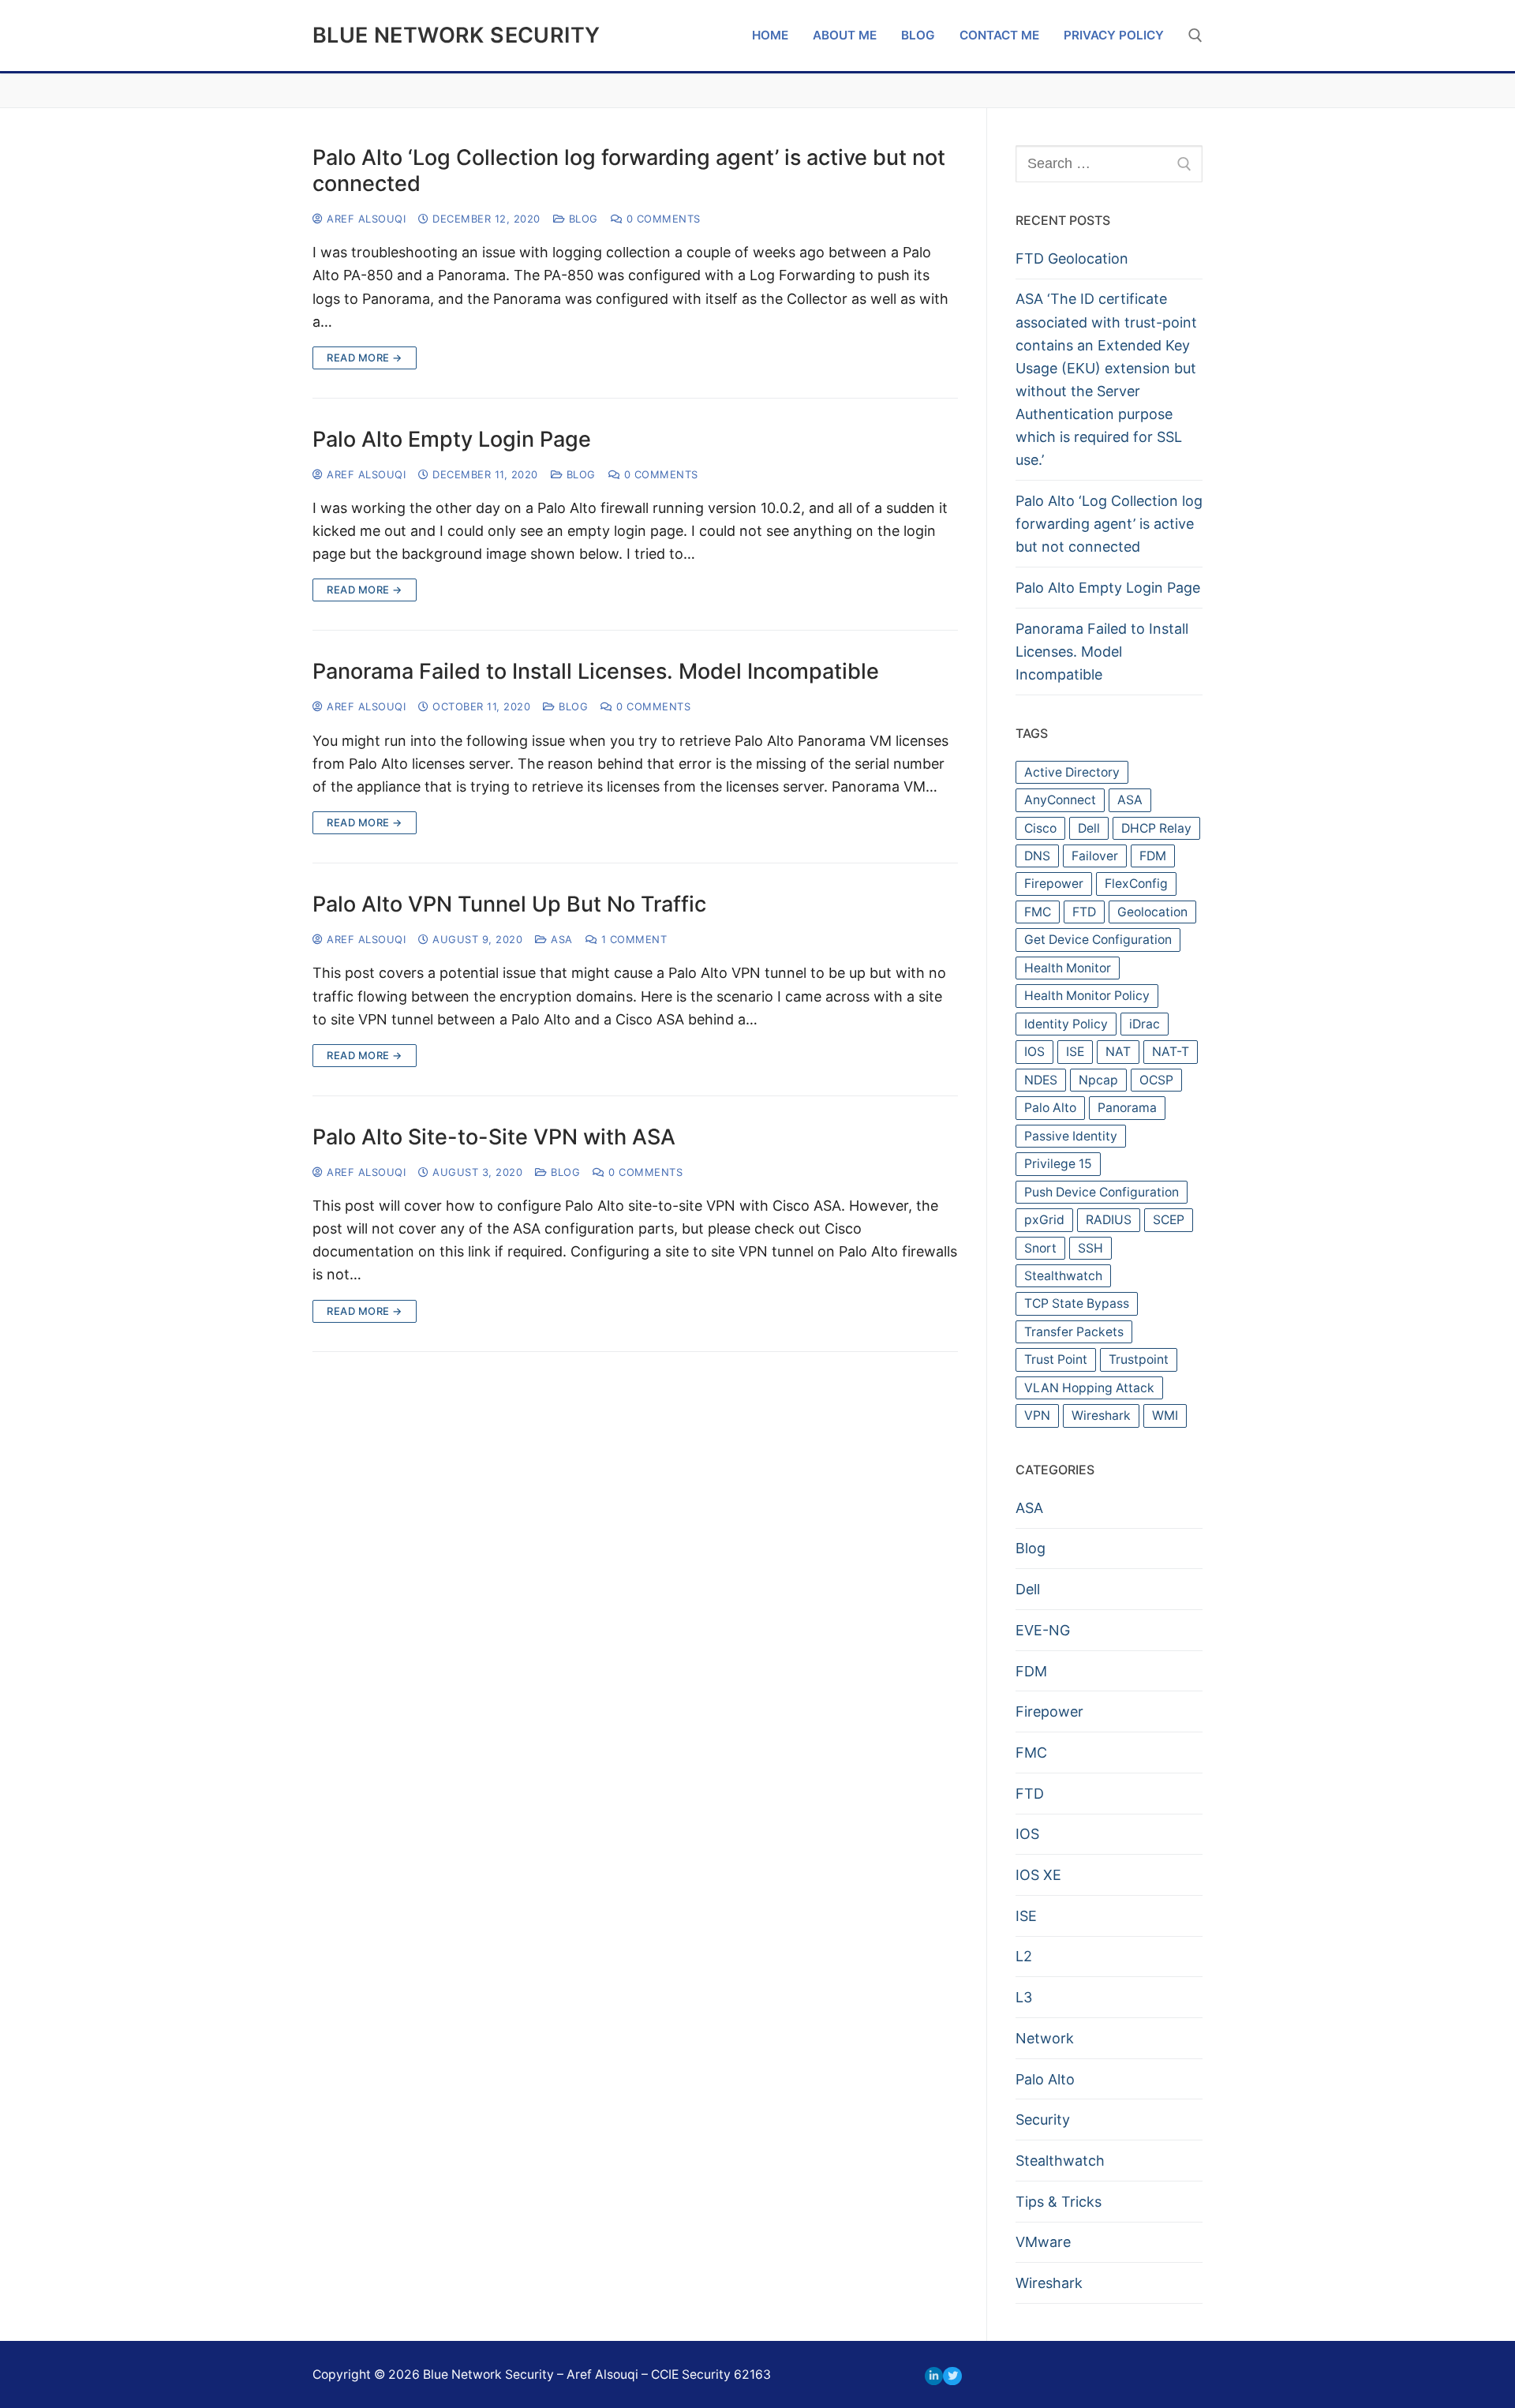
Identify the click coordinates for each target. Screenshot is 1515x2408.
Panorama (1127, 1108)
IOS (1034, 1052)
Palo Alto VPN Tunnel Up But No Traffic (509, 904)
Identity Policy (1066, 1024)
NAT (1118, 1052)
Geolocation (1152, 912)
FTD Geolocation (1072, 258)
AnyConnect (1060, 800)
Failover (1095, 856)
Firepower (1054, 884)
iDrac (1145, 1024)
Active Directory (1072, 772)
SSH (1090, 1248)
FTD (1084, 912)
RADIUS (1109, 1220)
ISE (1075, 1052)
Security (1043, 2120)
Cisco (1040, 828)
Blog (582, 219)
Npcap (1098, 1080)
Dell (1089, 828)
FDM (1153, 856)
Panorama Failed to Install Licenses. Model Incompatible (596, 672)
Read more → (365, 358)
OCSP (1156, 1080)
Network (1045, 2038)
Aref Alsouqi (365, 219)
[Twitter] (952, 2376)
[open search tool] (1195, 36)
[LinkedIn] (934, 2376)
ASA (560, 939)
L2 (1024, 1956)
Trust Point (1056, 1359)
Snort (1040, 1248)
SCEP (1169, 1220)
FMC (1038, 912)
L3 (1024, 1997)
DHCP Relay (1156, 828)
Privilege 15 (1058, 1164)
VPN (1037, 1416)
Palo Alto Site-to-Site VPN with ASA (494, 1137)
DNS (1037, 856)
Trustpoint (1139, 1359)
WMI (1165, 1416)
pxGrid (1044, 1220)
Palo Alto (1050, 1108)
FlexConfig (1136, 884)
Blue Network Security (456, 36)
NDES (1041, 1080)
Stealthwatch (1063, 1276)
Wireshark (1101, 1416)
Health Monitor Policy (1087, 996)
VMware (1043, 2242)
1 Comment (632, 939)
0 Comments (662, 219)
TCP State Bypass (1077, 1303)
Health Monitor (1068, 968)
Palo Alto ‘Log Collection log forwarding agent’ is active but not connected (629, 171)
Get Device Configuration (1098, 940)
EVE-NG (1043, 1630)
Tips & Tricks (1059, 2202)
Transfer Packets (1074, 1332)
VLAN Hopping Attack (1089, 1388)
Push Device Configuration (1102, 1192)
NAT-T (1171, 1052)
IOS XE (1038, 1875)
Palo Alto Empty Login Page (452, 440)
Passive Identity (1071, 1136)
